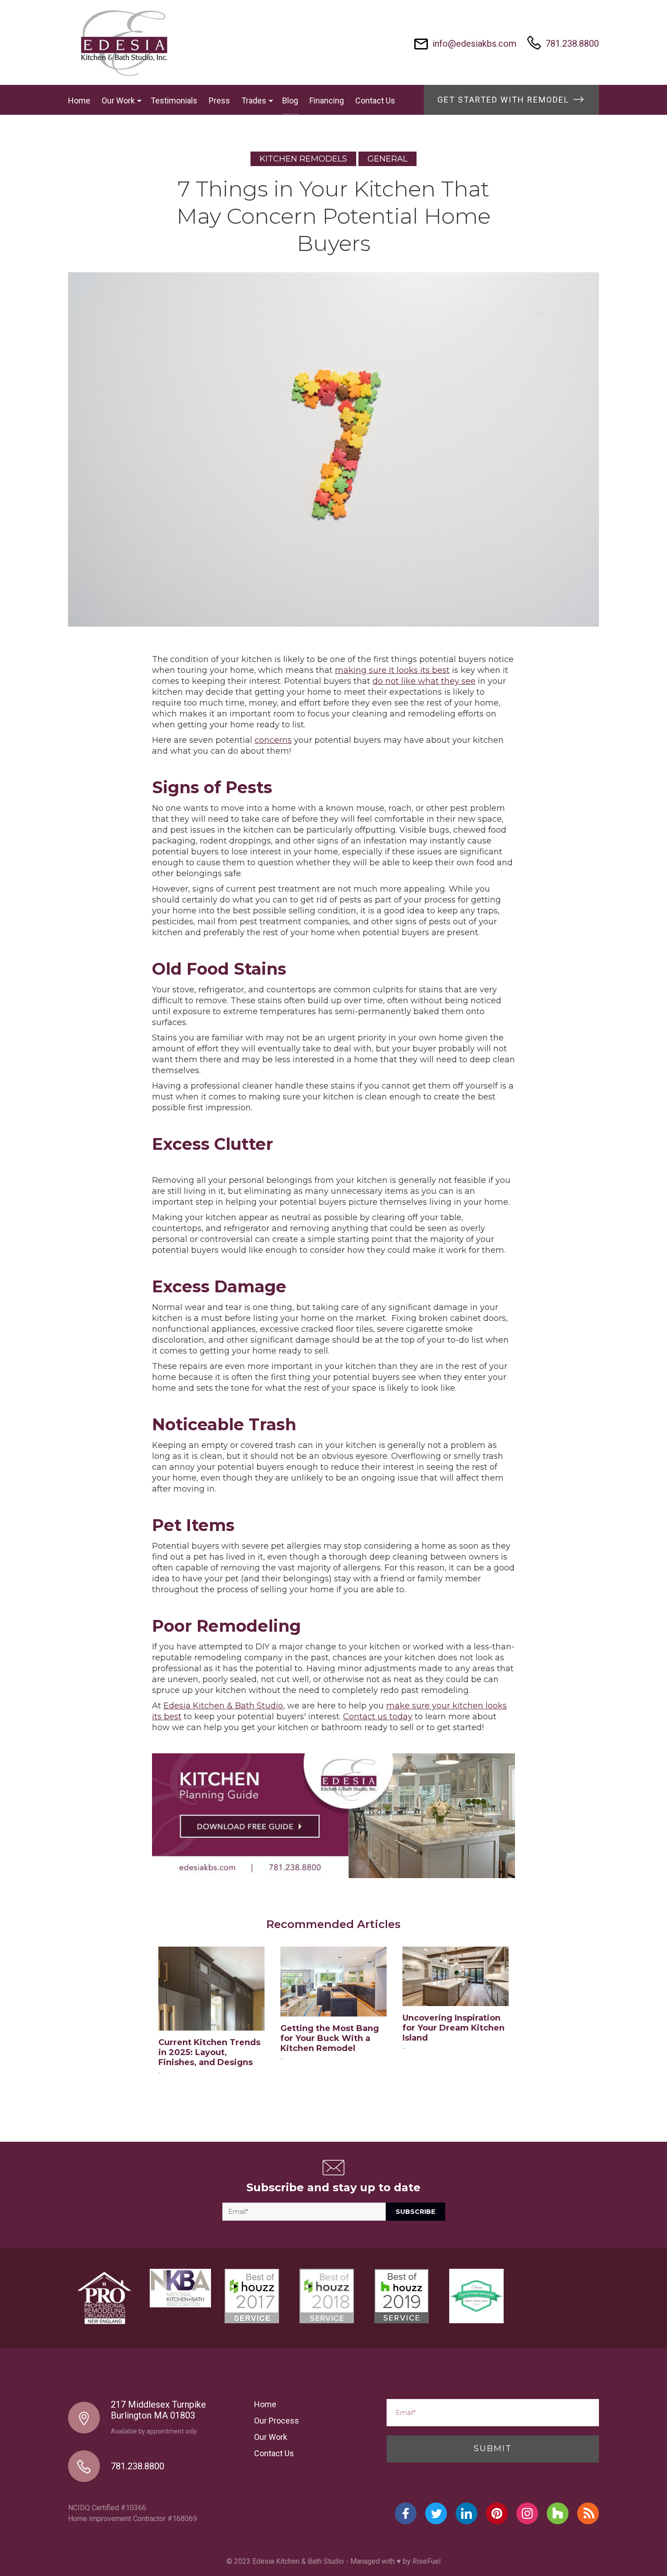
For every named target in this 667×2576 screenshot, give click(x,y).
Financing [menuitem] (327, 101)
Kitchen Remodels (303, 159)
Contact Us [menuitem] (375, 101)
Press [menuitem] (219, 101)
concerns (273, 740)
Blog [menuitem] (290, 101)
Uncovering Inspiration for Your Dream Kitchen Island (454, 2028)
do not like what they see (424, 681)
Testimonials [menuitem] (174, 101)
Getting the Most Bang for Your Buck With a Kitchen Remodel (330, 2038)
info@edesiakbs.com (474, 44)
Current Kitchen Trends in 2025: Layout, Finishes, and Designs (209, 2052)
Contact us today (378, 1717)
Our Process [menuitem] (277, 2421)
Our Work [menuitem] (118, 101)
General (387, 159)
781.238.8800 (572, 44)
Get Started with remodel (505, 100)
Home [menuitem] (79, 101)
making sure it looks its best (392, 670)
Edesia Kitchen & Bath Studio (223, 1706)
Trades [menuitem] (254, 101)
